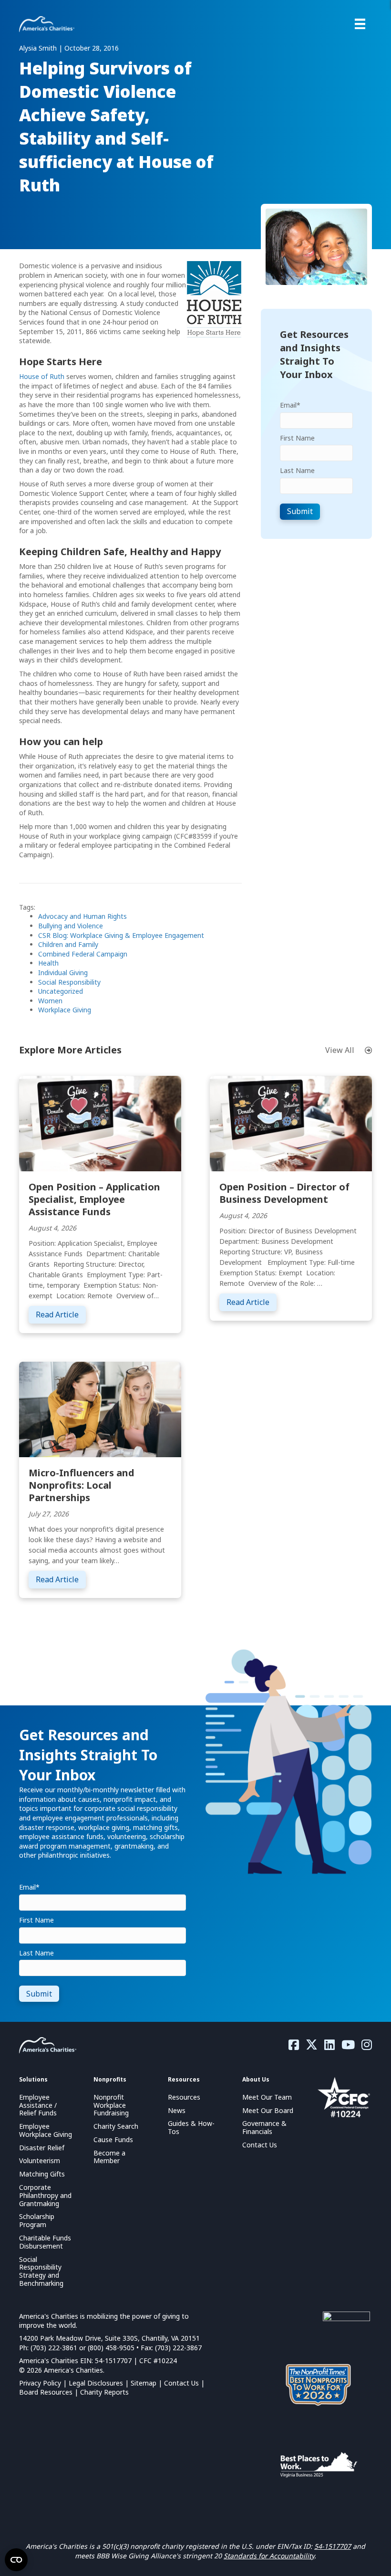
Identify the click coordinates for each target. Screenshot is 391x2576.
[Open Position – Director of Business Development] (291, 1123)
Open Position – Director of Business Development (284, 1193)
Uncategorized (61, 991)
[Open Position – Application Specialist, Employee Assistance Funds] (100, 1123)
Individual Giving (63, 973)
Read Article (61, 1314)
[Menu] (360, 24)
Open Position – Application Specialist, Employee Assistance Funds (94, 1199)
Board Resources (46, 2392)
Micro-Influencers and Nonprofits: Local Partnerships (82, 1485)
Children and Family (68, 944)
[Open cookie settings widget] (16, 2560)
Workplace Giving (65, 1010)
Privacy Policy (40, 2383)
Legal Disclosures (96, 2383)
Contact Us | (184, 2383)
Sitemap (144, 2383)
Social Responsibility (69, 982)
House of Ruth (42, 376)
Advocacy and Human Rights (82, 916)
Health (48, 963)
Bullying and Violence (71, 926)
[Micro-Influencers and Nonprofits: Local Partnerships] (100, 1409)
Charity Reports (104, 2392)
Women (50, 1001)
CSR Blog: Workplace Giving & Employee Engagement (121, 935)
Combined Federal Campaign (83, 954)
